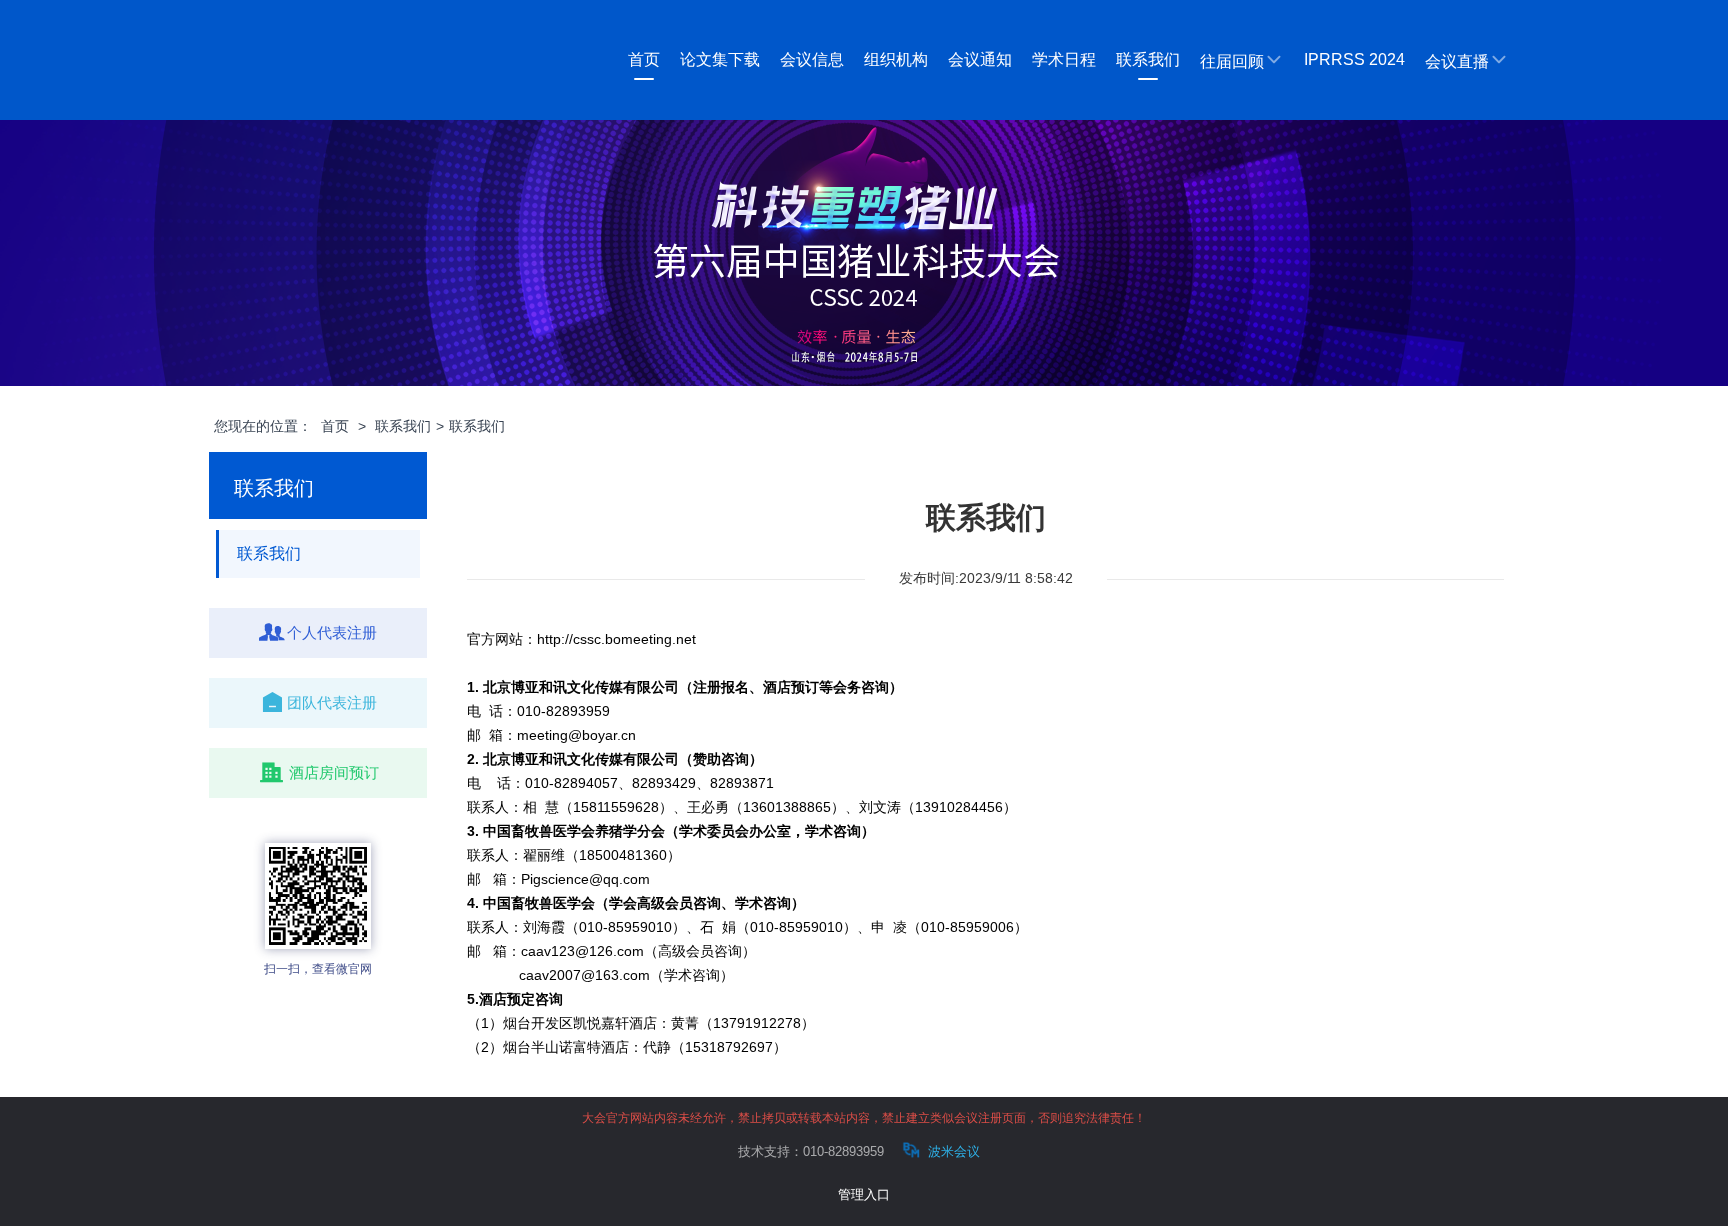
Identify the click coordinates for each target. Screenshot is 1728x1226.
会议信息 (812, 59)
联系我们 (1148, 59)
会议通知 (980, 59)
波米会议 (952, 1151)
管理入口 (864, 1194)
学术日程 (1064, 59)
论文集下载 (720, 59)
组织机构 (896, 59)
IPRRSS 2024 (1354, 59)
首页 (644, 59)
